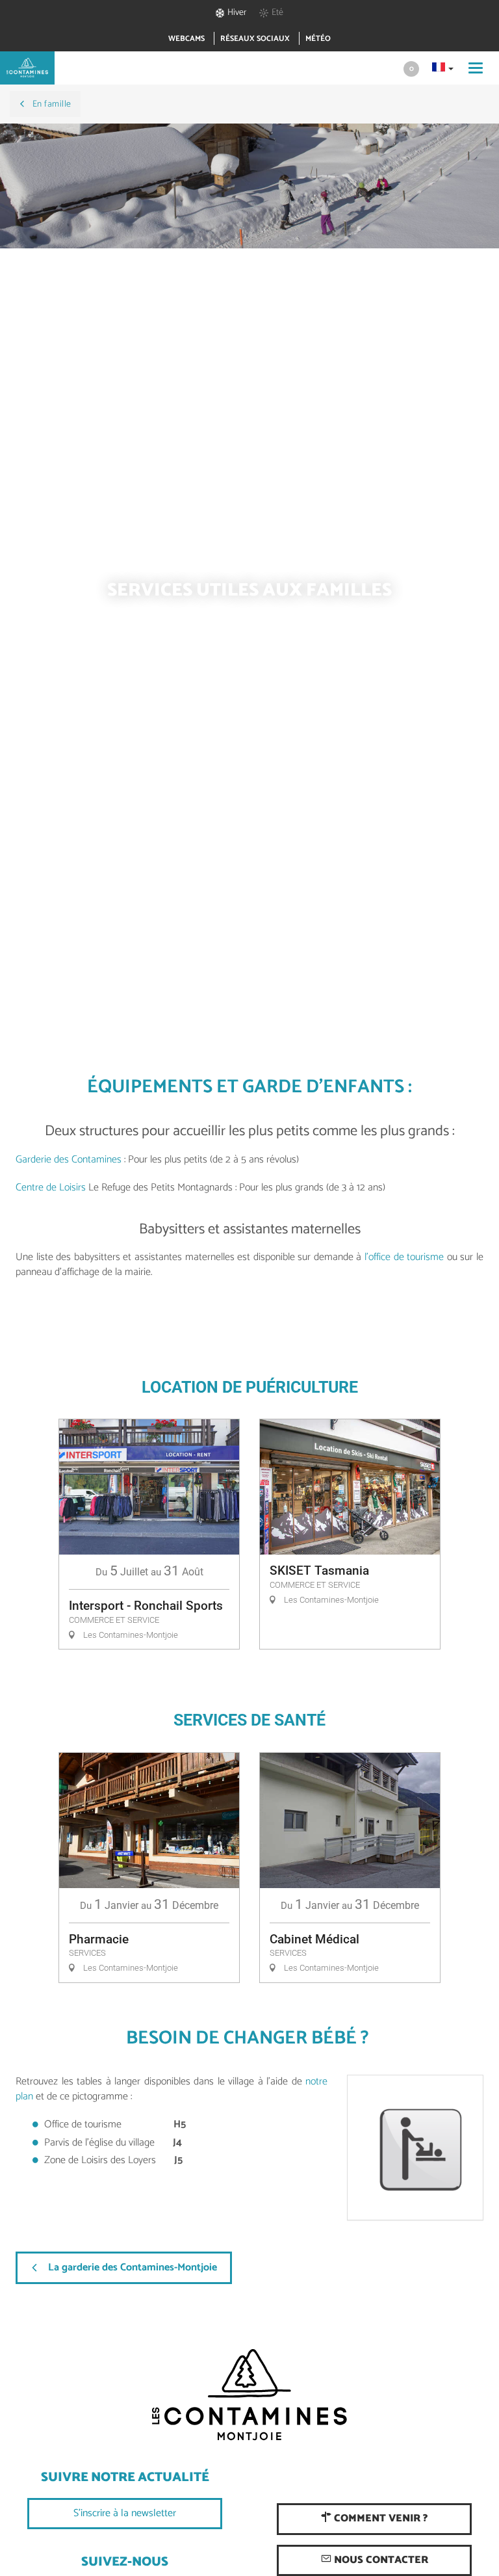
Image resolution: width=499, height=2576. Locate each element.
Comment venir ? (379, 2518)
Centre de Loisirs (51, 1188)
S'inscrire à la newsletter (125, 2513)
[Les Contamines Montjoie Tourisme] (249, 2395)
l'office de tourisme (404, 1257)
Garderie (35, 1160)
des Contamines (89, 1160)
